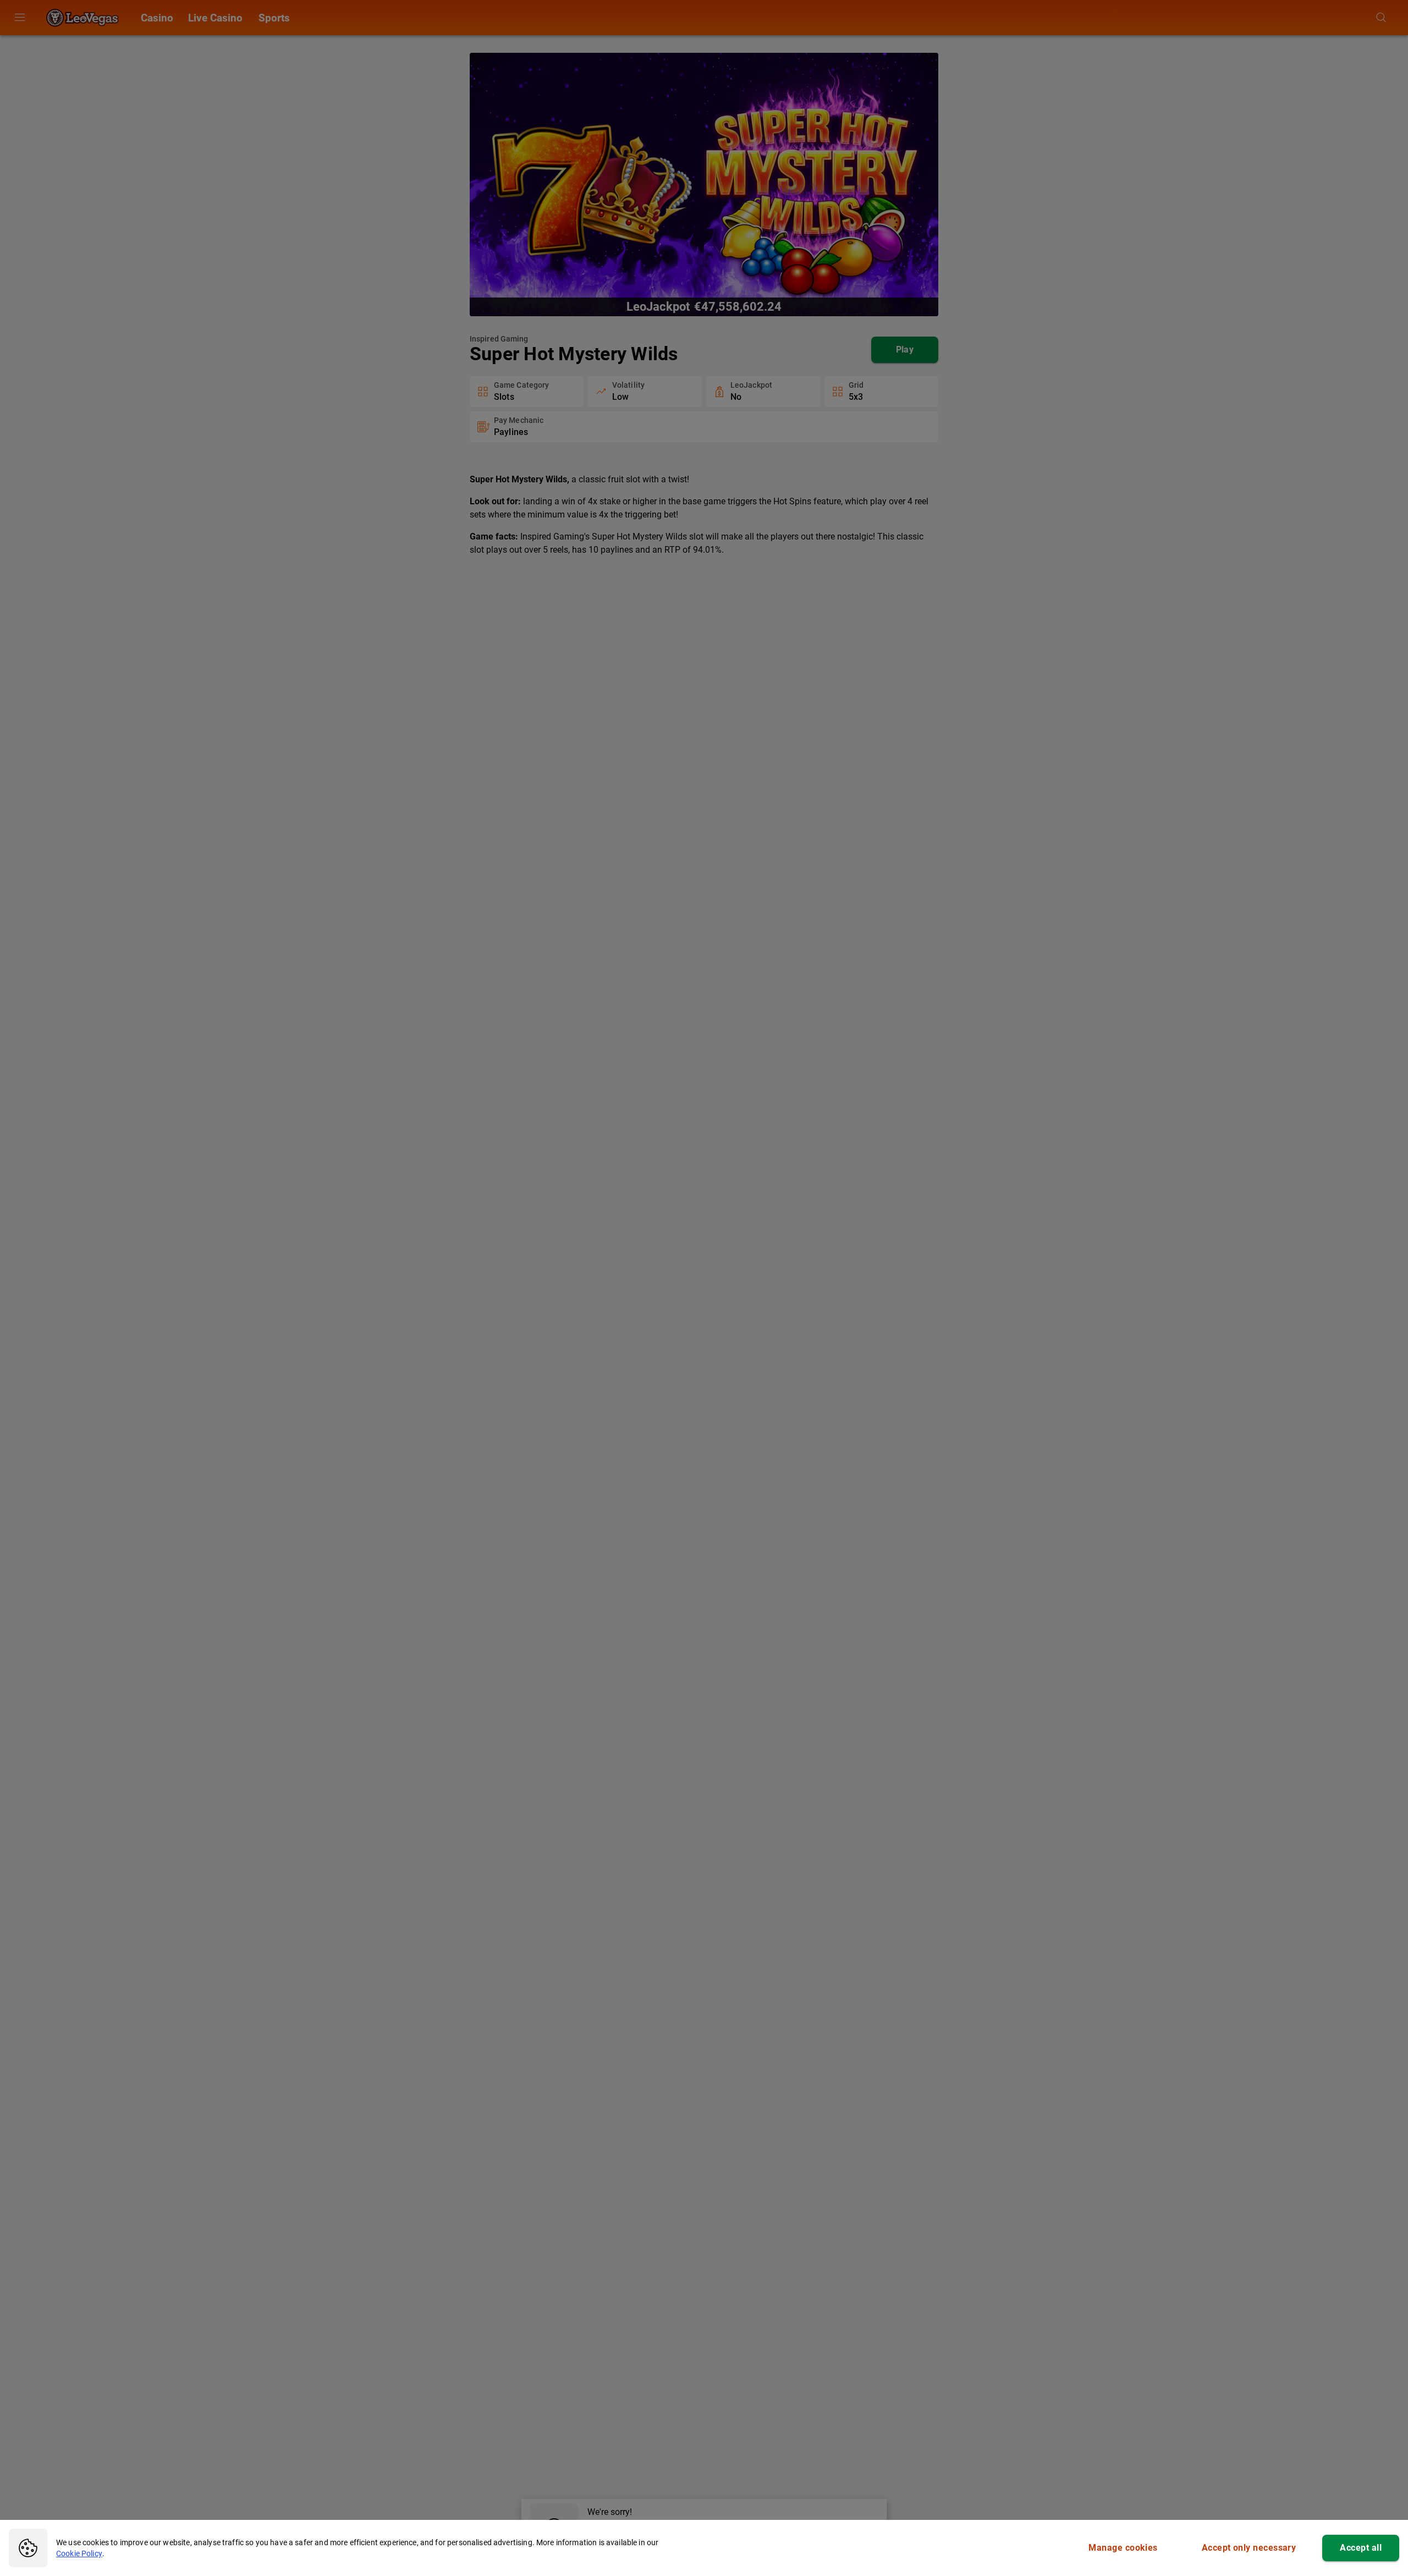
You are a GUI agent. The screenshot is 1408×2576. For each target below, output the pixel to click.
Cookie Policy (79, 2553)
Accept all (1361, 2548)
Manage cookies (1123, 2548)
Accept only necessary (1249, 2548)
